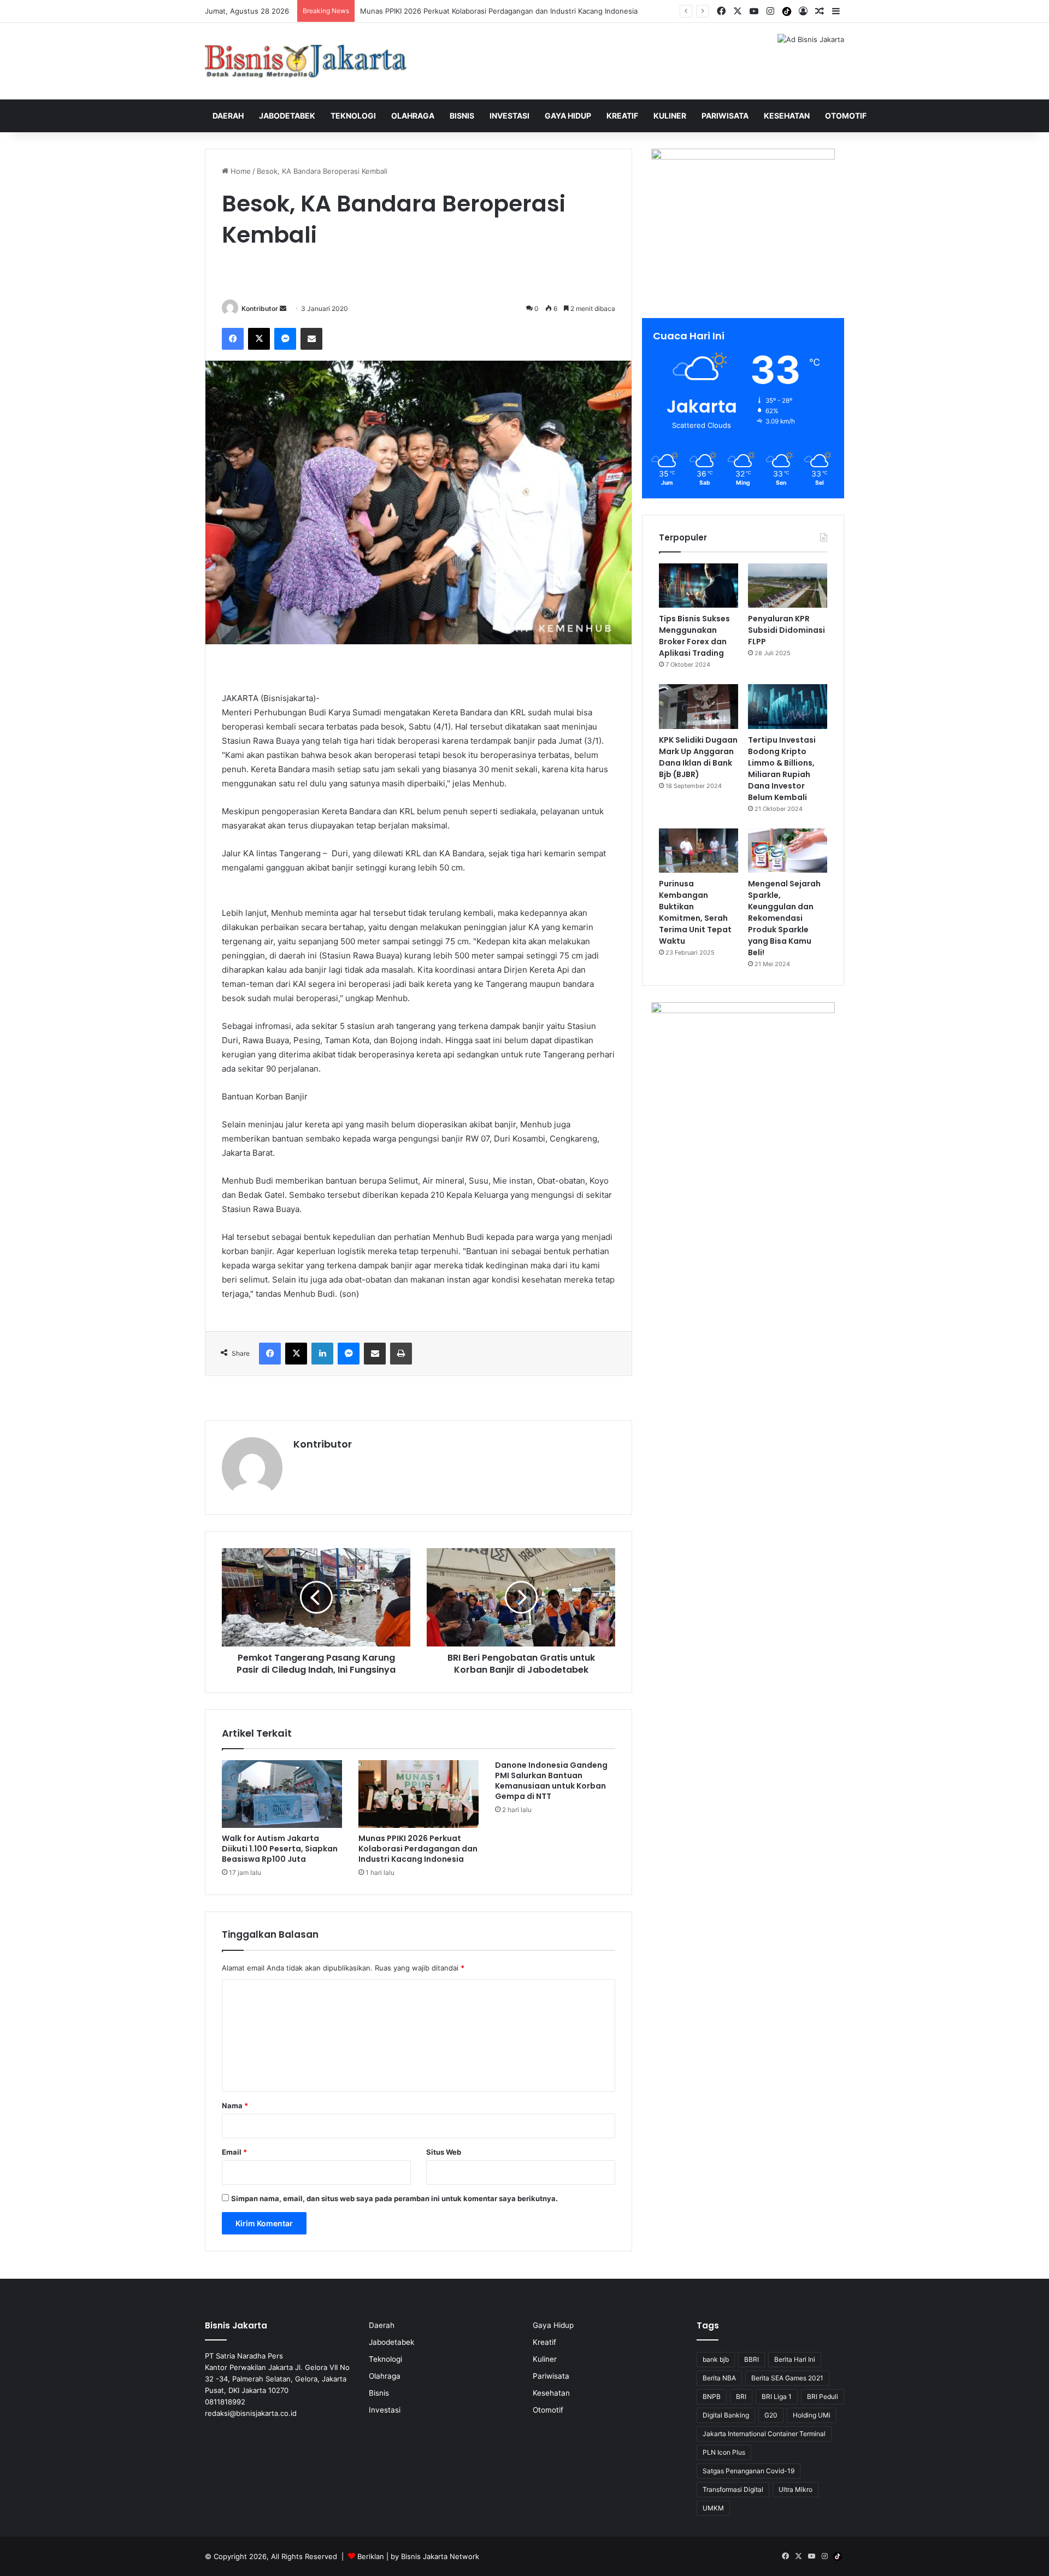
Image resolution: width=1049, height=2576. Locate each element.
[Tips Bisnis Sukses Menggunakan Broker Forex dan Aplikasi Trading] (699, 586)
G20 (771, 2415)
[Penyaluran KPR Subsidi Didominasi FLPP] (788, 586)
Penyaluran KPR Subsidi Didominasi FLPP (786, 630)
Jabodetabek (287, 116)
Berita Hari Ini (795, 2359)
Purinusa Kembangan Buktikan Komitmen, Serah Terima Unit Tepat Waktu (695, 912)
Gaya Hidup (568, 116)
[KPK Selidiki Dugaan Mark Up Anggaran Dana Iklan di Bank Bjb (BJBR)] (699, 707)
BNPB (712, 2396)
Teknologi (353, 116)
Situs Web (444, 2152)
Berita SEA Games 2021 (787, 2378)
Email (234, 2152)
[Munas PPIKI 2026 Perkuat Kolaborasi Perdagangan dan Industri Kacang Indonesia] (419, 1794)
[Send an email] (283, 308)
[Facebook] (233, 339)
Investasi (509, 116)
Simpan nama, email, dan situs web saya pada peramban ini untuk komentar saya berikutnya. (394, 2198)
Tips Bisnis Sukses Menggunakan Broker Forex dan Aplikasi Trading (694, 636)
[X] (259, 339)
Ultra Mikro (795, 2489)
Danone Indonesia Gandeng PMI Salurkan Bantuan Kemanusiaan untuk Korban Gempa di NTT (551, 1781)
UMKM (713, 2508)
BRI (741, 2396)
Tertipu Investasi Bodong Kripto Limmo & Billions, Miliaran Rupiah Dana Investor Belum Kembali (782, 769)
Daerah (228, 116)
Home (240, 171)
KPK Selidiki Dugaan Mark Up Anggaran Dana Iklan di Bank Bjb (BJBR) (698, 757)
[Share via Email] (311, 339)
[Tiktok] (787, 11)
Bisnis (462, 116)
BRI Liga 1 (777, 2396)
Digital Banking (726, 2415)
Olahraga (413, 116)
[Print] (401, 1354)
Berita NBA (719, 2378)
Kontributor (260, 308)
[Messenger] (285, 339)
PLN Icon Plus (724, 2452)
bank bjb (716, 2359)
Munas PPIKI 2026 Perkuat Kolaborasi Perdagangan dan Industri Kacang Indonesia (418, 1849)
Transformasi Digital (733, 2489)
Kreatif (622, 116)
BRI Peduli (823, 2396)
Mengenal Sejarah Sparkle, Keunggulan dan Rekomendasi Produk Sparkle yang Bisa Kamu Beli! (784, 918)
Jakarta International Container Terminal (764, 2434)
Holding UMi (812, 2415)
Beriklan (371, 2556)
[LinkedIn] (322, 1354)
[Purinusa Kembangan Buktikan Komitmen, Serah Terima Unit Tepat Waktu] (699, 851)
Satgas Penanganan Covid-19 (749, 2471)
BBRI (752, 2359)
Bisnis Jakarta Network (440, 2556)
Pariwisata (725, 116)
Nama (235, 2106)
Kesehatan (787, 116)
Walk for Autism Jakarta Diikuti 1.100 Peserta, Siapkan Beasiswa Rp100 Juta (280, 1849)
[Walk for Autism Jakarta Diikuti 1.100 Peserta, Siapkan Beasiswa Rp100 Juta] (282, 1794)
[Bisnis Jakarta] (306, 61)
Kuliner (670, 116)
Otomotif (846, 116)
